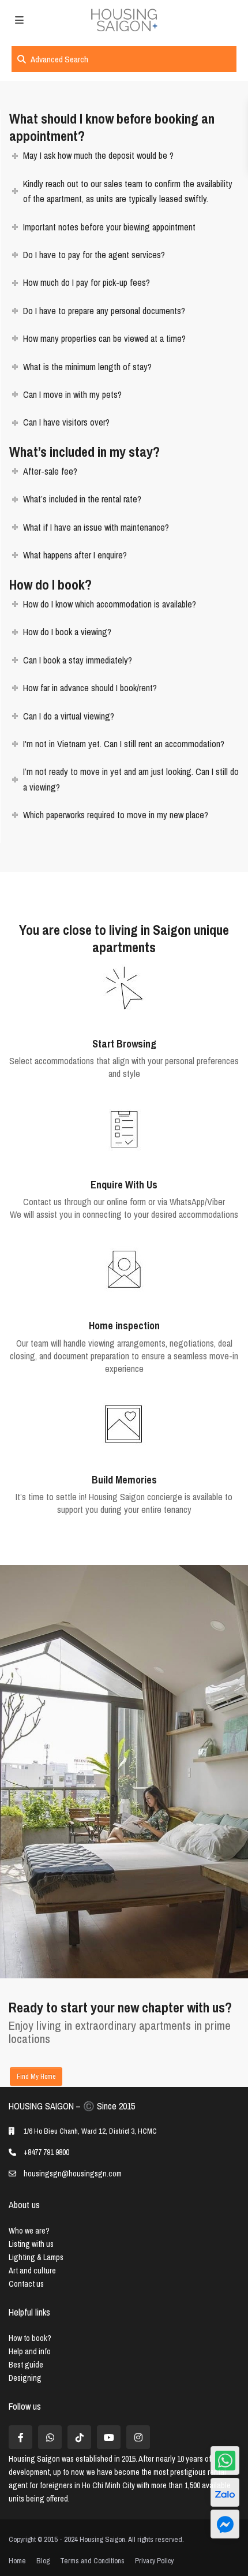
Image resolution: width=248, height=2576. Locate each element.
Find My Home (36, 2077)
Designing (25, 2378)
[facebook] (20, 2437)
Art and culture (32, 2271)
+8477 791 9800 (46, 2152)
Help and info (30, 2351)
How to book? (30, 2338)
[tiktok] (79, 2437)
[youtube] (109, 2437)
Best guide (26, 2365)
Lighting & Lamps (36, 2257)
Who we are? (29, 2231)
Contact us (26, 2284)
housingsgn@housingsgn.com (73, 2174)
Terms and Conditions (92, 2561)
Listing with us (31, 2244)
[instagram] (138, 2437)
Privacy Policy (154, 2561)
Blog (43, 2561)
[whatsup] (50, 2437)
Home (17, 2561)
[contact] (225, 2524)
